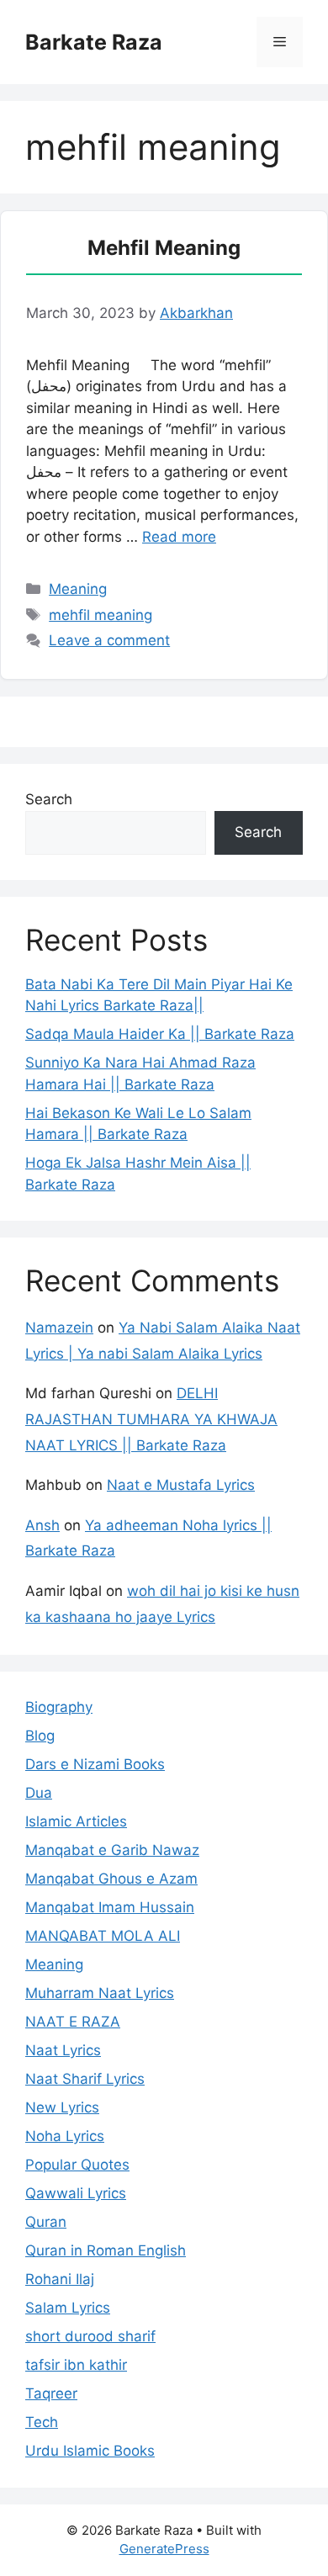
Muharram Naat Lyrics (100, 1993)
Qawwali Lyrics (76, 2193)
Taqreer (51, 2393)
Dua (39, 1793)
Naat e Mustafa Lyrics (181, 1485)
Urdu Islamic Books (90, 2451)
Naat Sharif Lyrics (85, 2079)
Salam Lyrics (68, 2308)
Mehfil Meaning (164, 248)
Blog (40, 1736)
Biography (59, 1707)
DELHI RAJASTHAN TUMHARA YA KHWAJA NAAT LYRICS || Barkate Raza (151, 1419)
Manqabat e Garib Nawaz (112, 1850)
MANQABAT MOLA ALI (103, 1936)
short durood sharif (90, 2336)
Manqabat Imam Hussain (110, 1907)
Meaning (78, 589)
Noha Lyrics (65, 2136)
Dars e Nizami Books (95, 1764)
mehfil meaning (101, 615)
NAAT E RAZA (73, 2022)
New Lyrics (62, 2107)
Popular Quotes (77, 2165)
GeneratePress (164, 2549)
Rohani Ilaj (60, 2279)
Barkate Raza (94, 42)
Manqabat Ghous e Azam (111, 1879)
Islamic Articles (76, 1821)
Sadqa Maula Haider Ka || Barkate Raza (160, 1034)
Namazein (59, 1328)
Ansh (42, 1525)
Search (49, 799)
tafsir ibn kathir (76, 2365)
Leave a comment (109, 640)
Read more (179, 537)
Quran (46, 2222)
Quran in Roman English (106, 2250)
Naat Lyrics (63, 2050)
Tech (42, 2422)
